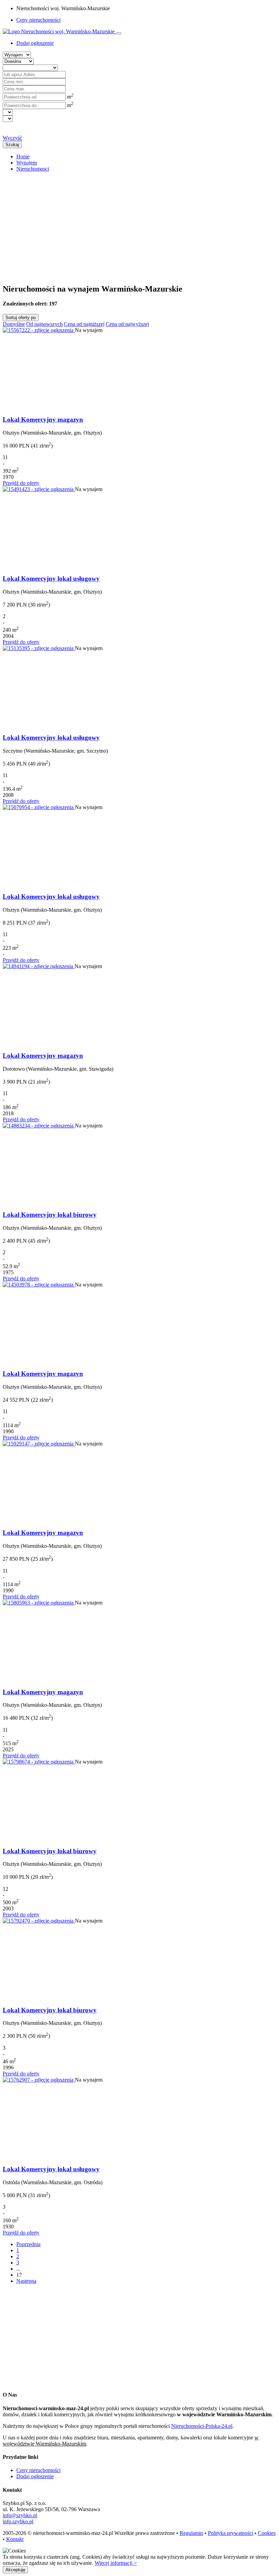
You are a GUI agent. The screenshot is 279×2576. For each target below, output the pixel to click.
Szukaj (12, 145)
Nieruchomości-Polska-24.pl (202, 2426)
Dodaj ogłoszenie (35, 2476)
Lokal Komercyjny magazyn (43, 419)
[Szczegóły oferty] (39, 330)
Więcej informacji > (116, 2563)
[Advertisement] (139, 225)
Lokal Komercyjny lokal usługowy (51, 579)
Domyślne (14, 324)
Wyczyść (12, 138)
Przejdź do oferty (21, 483)
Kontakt (15, 2539)
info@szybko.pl (20, 2515)
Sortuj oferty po (21, 318)
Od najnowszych (44, 324)
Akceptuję (15, 2570)
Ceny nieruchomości (38, 20)
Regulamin (191, 2533)
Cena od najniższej (84, 324)
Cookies (267, 2533)
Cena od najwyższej (127, 324)
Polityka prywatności (231, 2533)
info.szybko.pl (18, 2521)
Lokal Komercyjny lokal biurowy (50, 1215)
